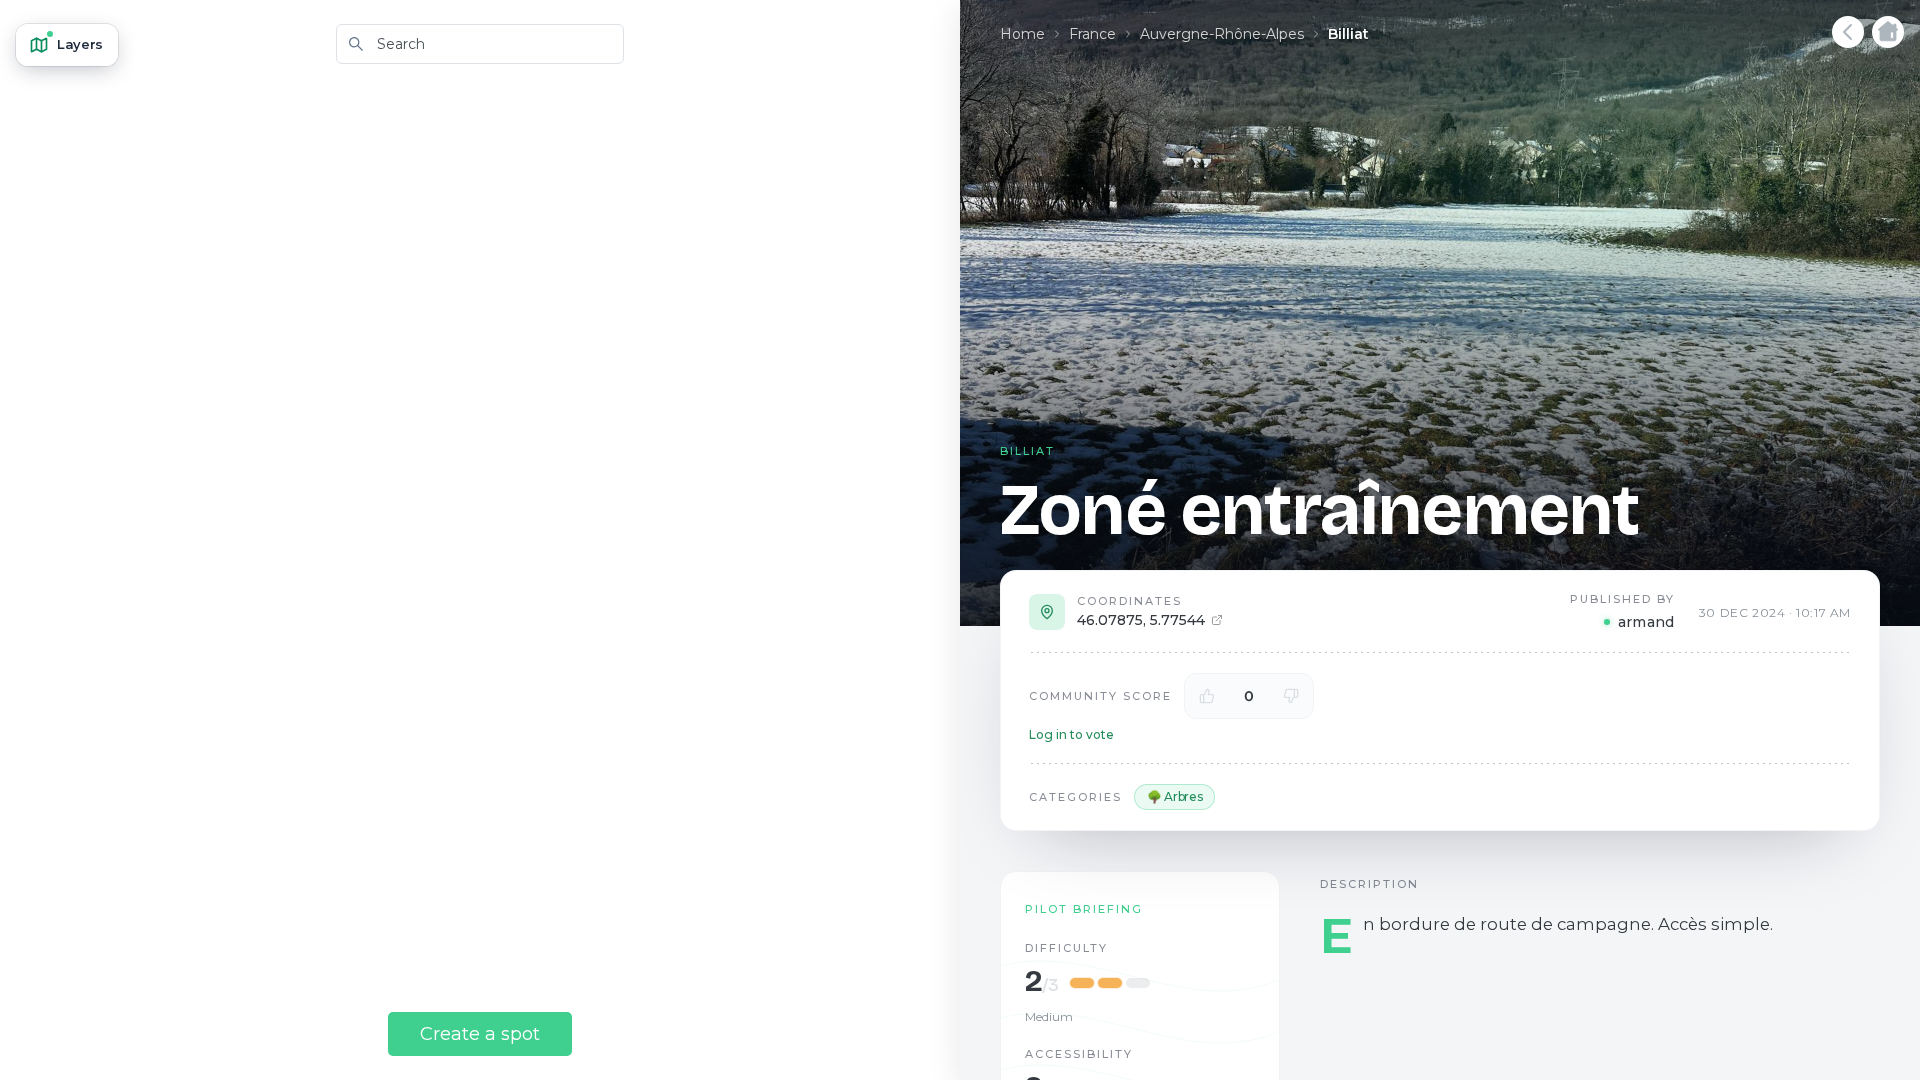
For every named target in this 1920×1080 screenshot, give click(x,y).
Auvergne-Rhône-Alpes (1222, 34)
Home (1022, 34)
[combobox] (480, 44)
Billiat (1348, 34)
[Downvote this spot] (1291, 696)
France (1092, 34)
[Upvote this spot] (1207, 696)
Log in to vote (1071, 734)
